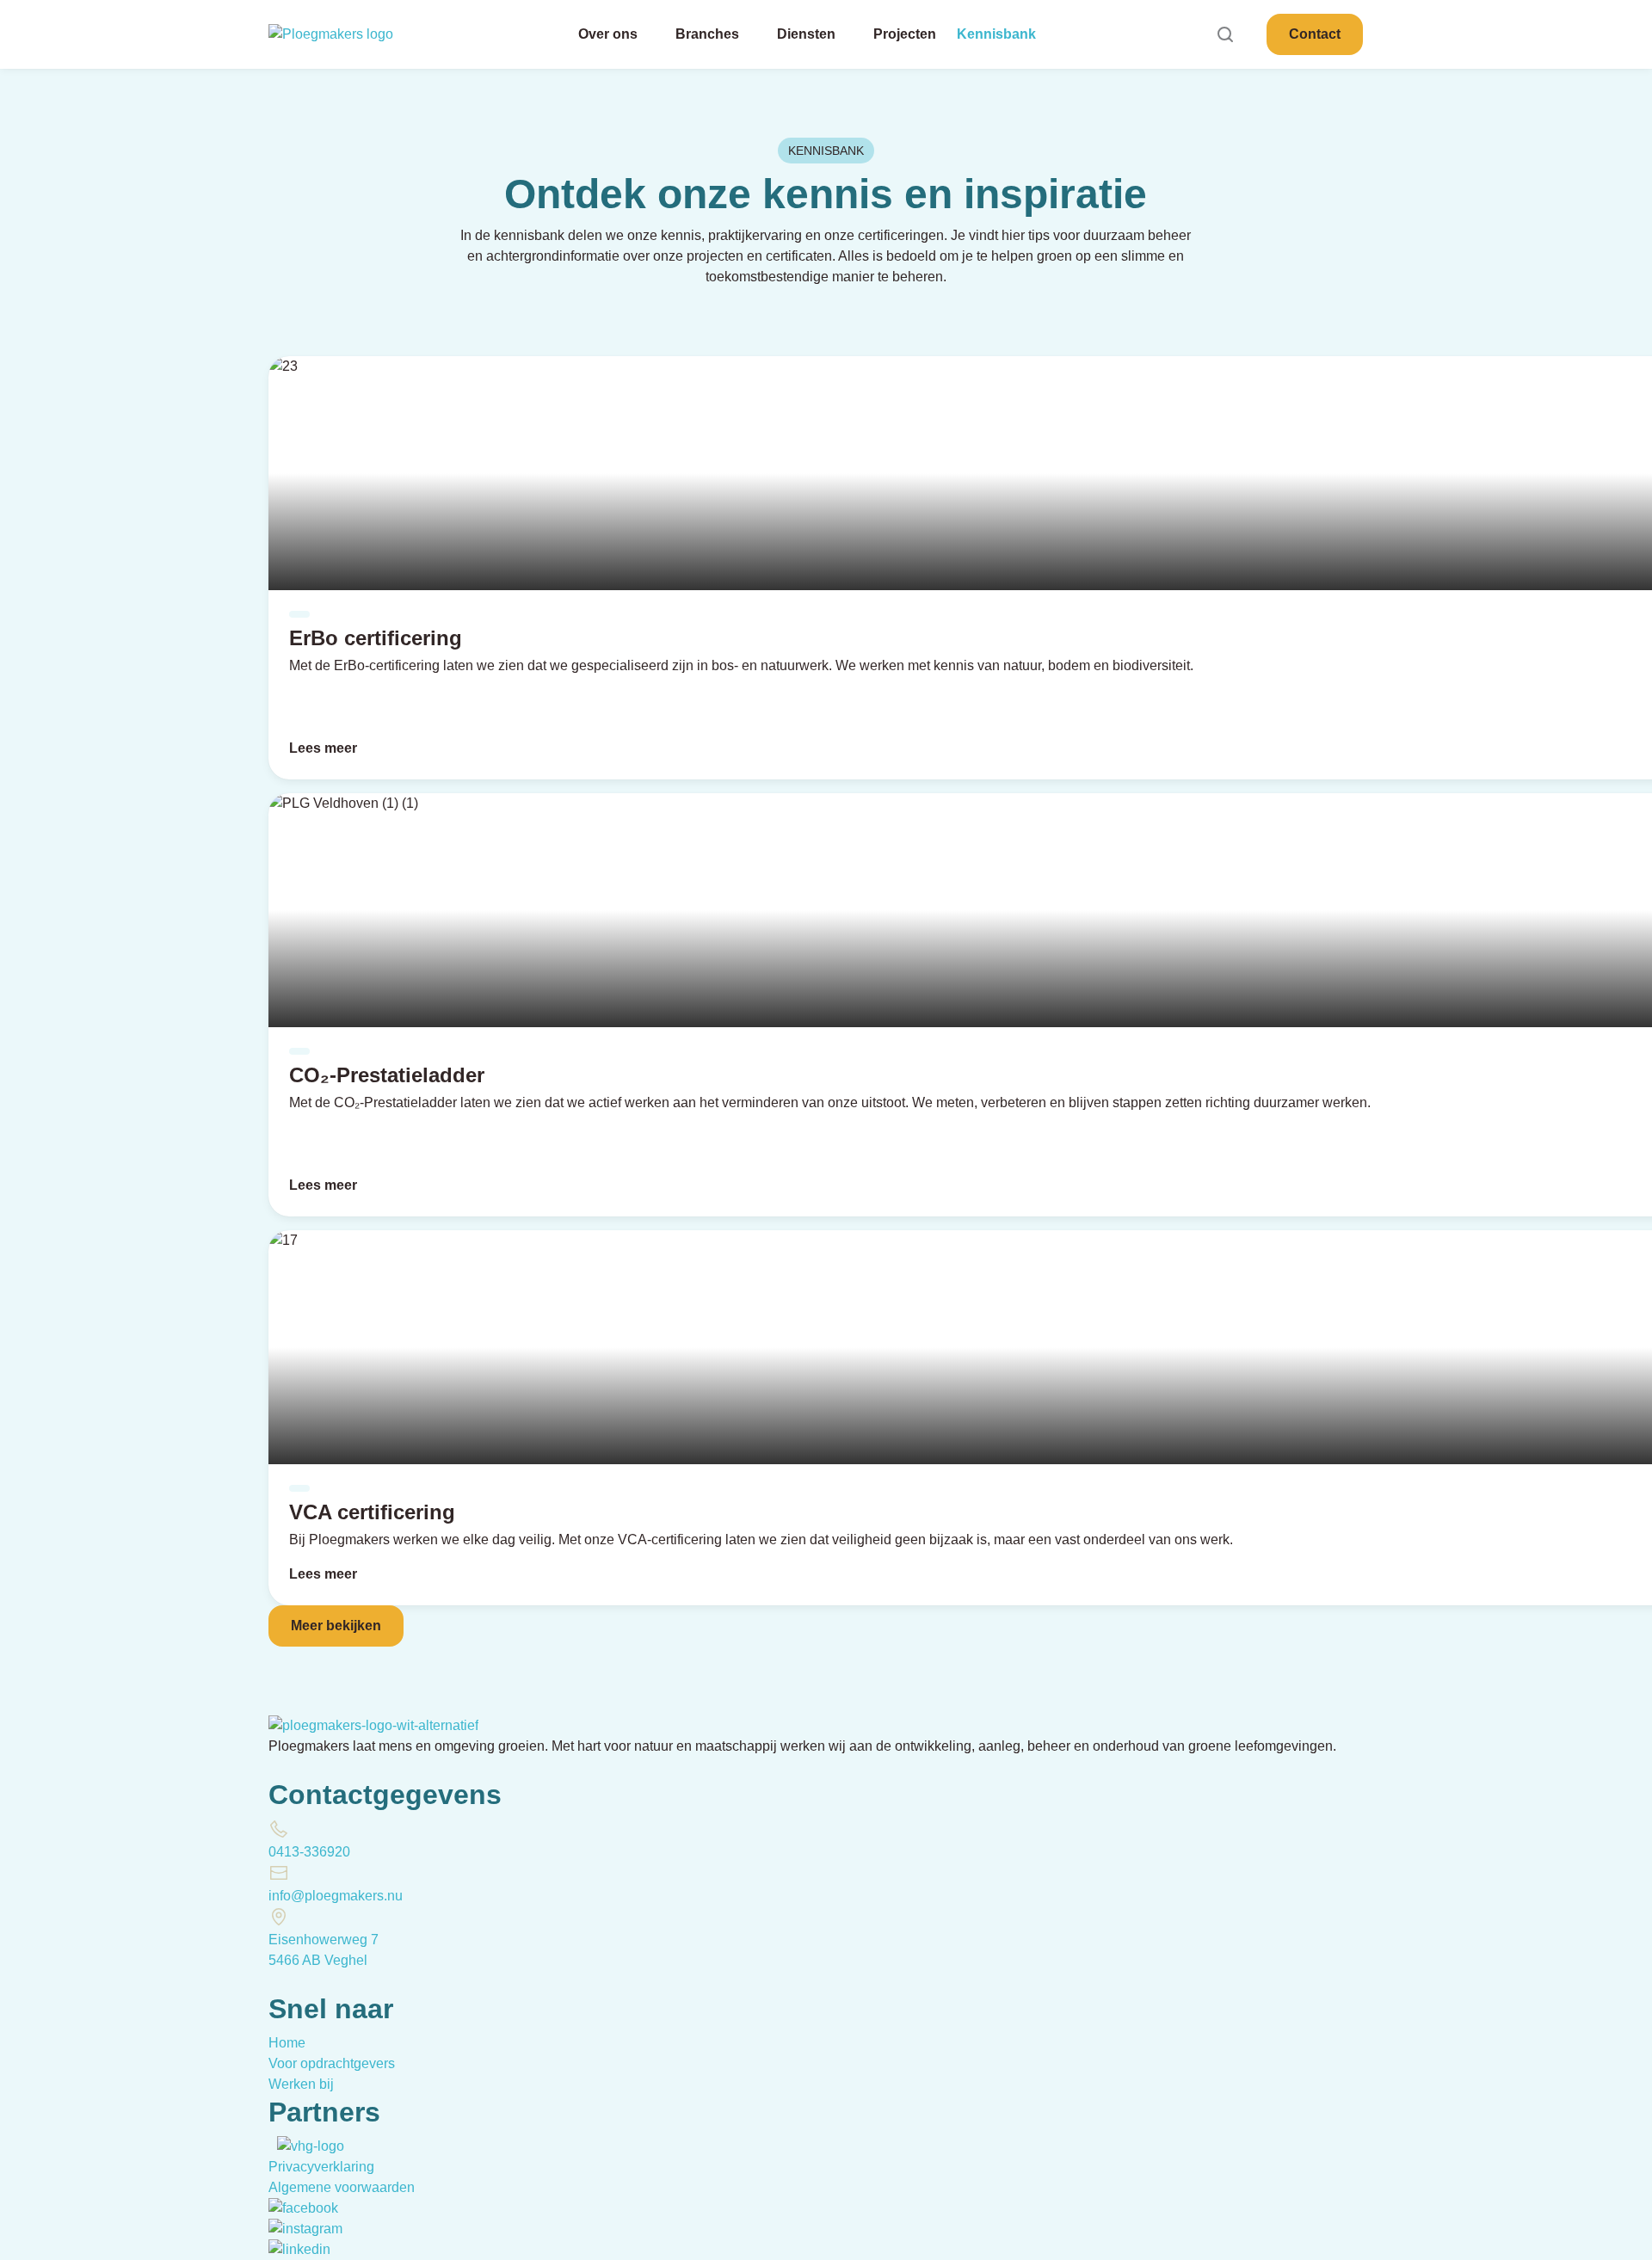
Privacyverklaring (321, 2167)
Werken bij (301, 2084)
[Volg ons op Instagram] (305, 2229)
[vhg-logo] (311, 2146)
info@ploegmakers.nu (336, 1896)
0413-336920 (309, 1852)
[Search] (1225, 34)
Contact (1315, 34)
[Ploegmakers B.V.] (339, 34)
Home (287, 2043)
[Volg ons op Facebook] (303, 2208)
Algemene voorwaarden (342, 2187)
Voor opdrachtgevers (332, 2063)
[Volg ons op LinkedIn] (299, 2249)
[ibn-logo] (271, 2146)
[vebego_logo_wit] (275, 2146)
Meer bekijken (336, 1626)
